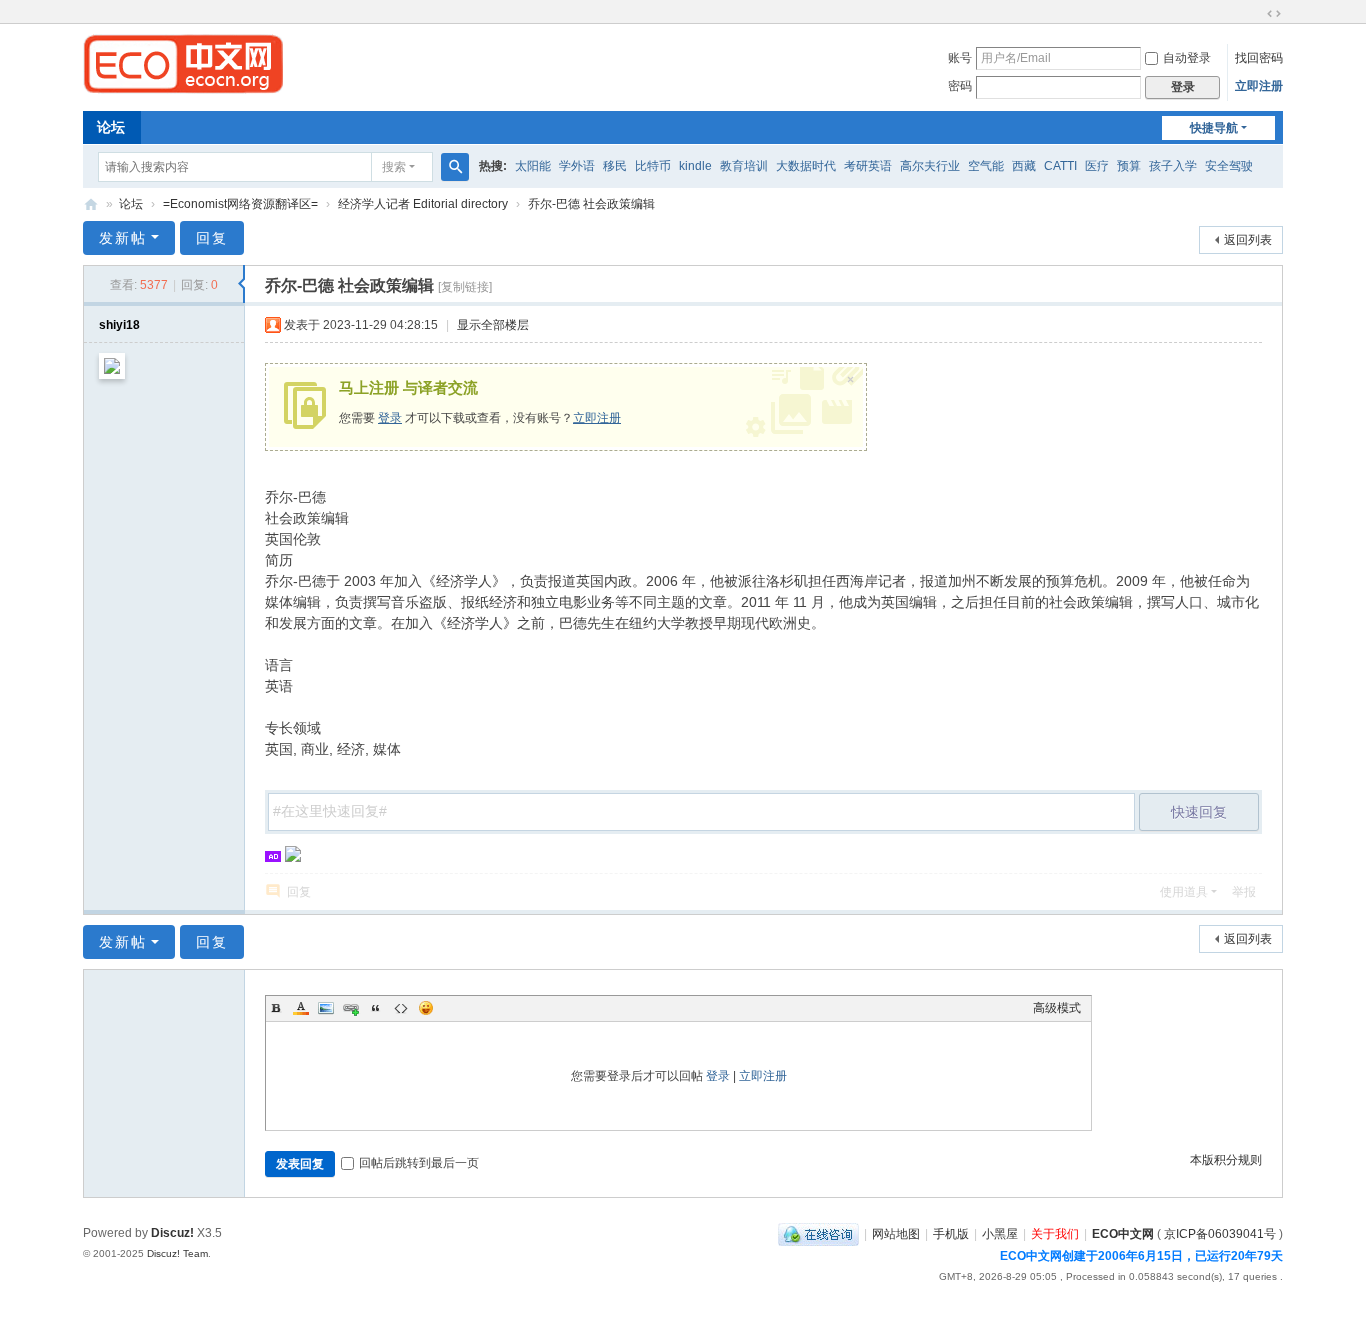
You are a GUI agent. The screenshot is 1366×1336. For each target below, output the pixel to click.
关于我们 (1055, 1234)
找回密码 (1259, 58)
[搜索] (455, 167)
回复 (212, 238)
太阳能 (533, 166)
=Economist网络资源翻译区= (240, 204)
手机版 (951, 1234)
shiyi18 (119, 325)
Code (401, 1008)
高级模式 (1057, 1008)
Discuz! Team (177, 1253)
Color (301, 1008)
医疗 (1097, 166)
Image (326, 1008)
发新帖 (123, 238)
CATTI (1060, 166)
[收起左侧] (241, 284)
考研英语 (868, 166)
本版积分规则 (1226, 1160)
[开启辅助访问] (1255, 14)
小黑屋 (1000, 1234)
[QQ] (818, 1234)
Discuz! (172, 1233)
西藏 (1024, 166)
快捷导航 (1214, 128)
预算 (1129, 166)
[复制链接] (465, 287)
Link (351, 1008)
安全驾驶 (1229, 166)
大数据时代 (806, 166)
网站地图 (896, 1234)
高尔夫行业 (930, 166)
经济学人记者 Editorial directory (423, 204)
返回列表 (1248, 240)
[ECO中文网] (183, 63)
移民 (615, 166)
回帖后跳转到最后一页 (419, 1163)
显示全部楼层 (493, 325)
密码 (960, 86)
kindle (695, 166)
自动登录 (1187, 58)
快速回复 (1199, 812)
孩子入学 (1173, 166)
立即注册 (1259, 86)
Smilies (426, 1008)
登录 (390, 418)
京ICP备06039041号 (1220, 1234)
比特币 (653, 166)
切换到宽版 (1274, 14)
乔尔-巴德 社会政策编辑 (591, 204)
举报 (1244, 892)
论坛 (111, 127)
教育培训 (744, 166)
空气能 (986, 166)
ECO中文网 (91, 204)
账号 (960, 58)
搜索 (394, 167)
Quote (376, 1008)
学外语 (577, 166)
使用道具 (1184, 892)
